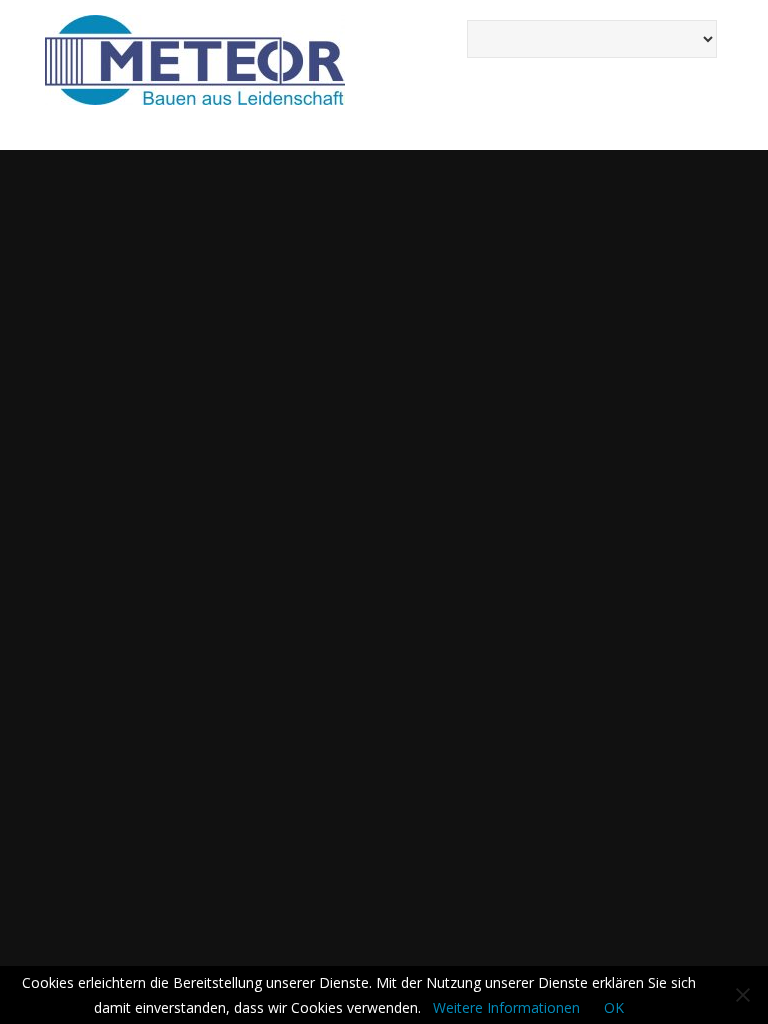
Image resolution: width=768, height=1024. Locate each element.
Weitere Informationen (506, 1007)
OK (614, 1007)
